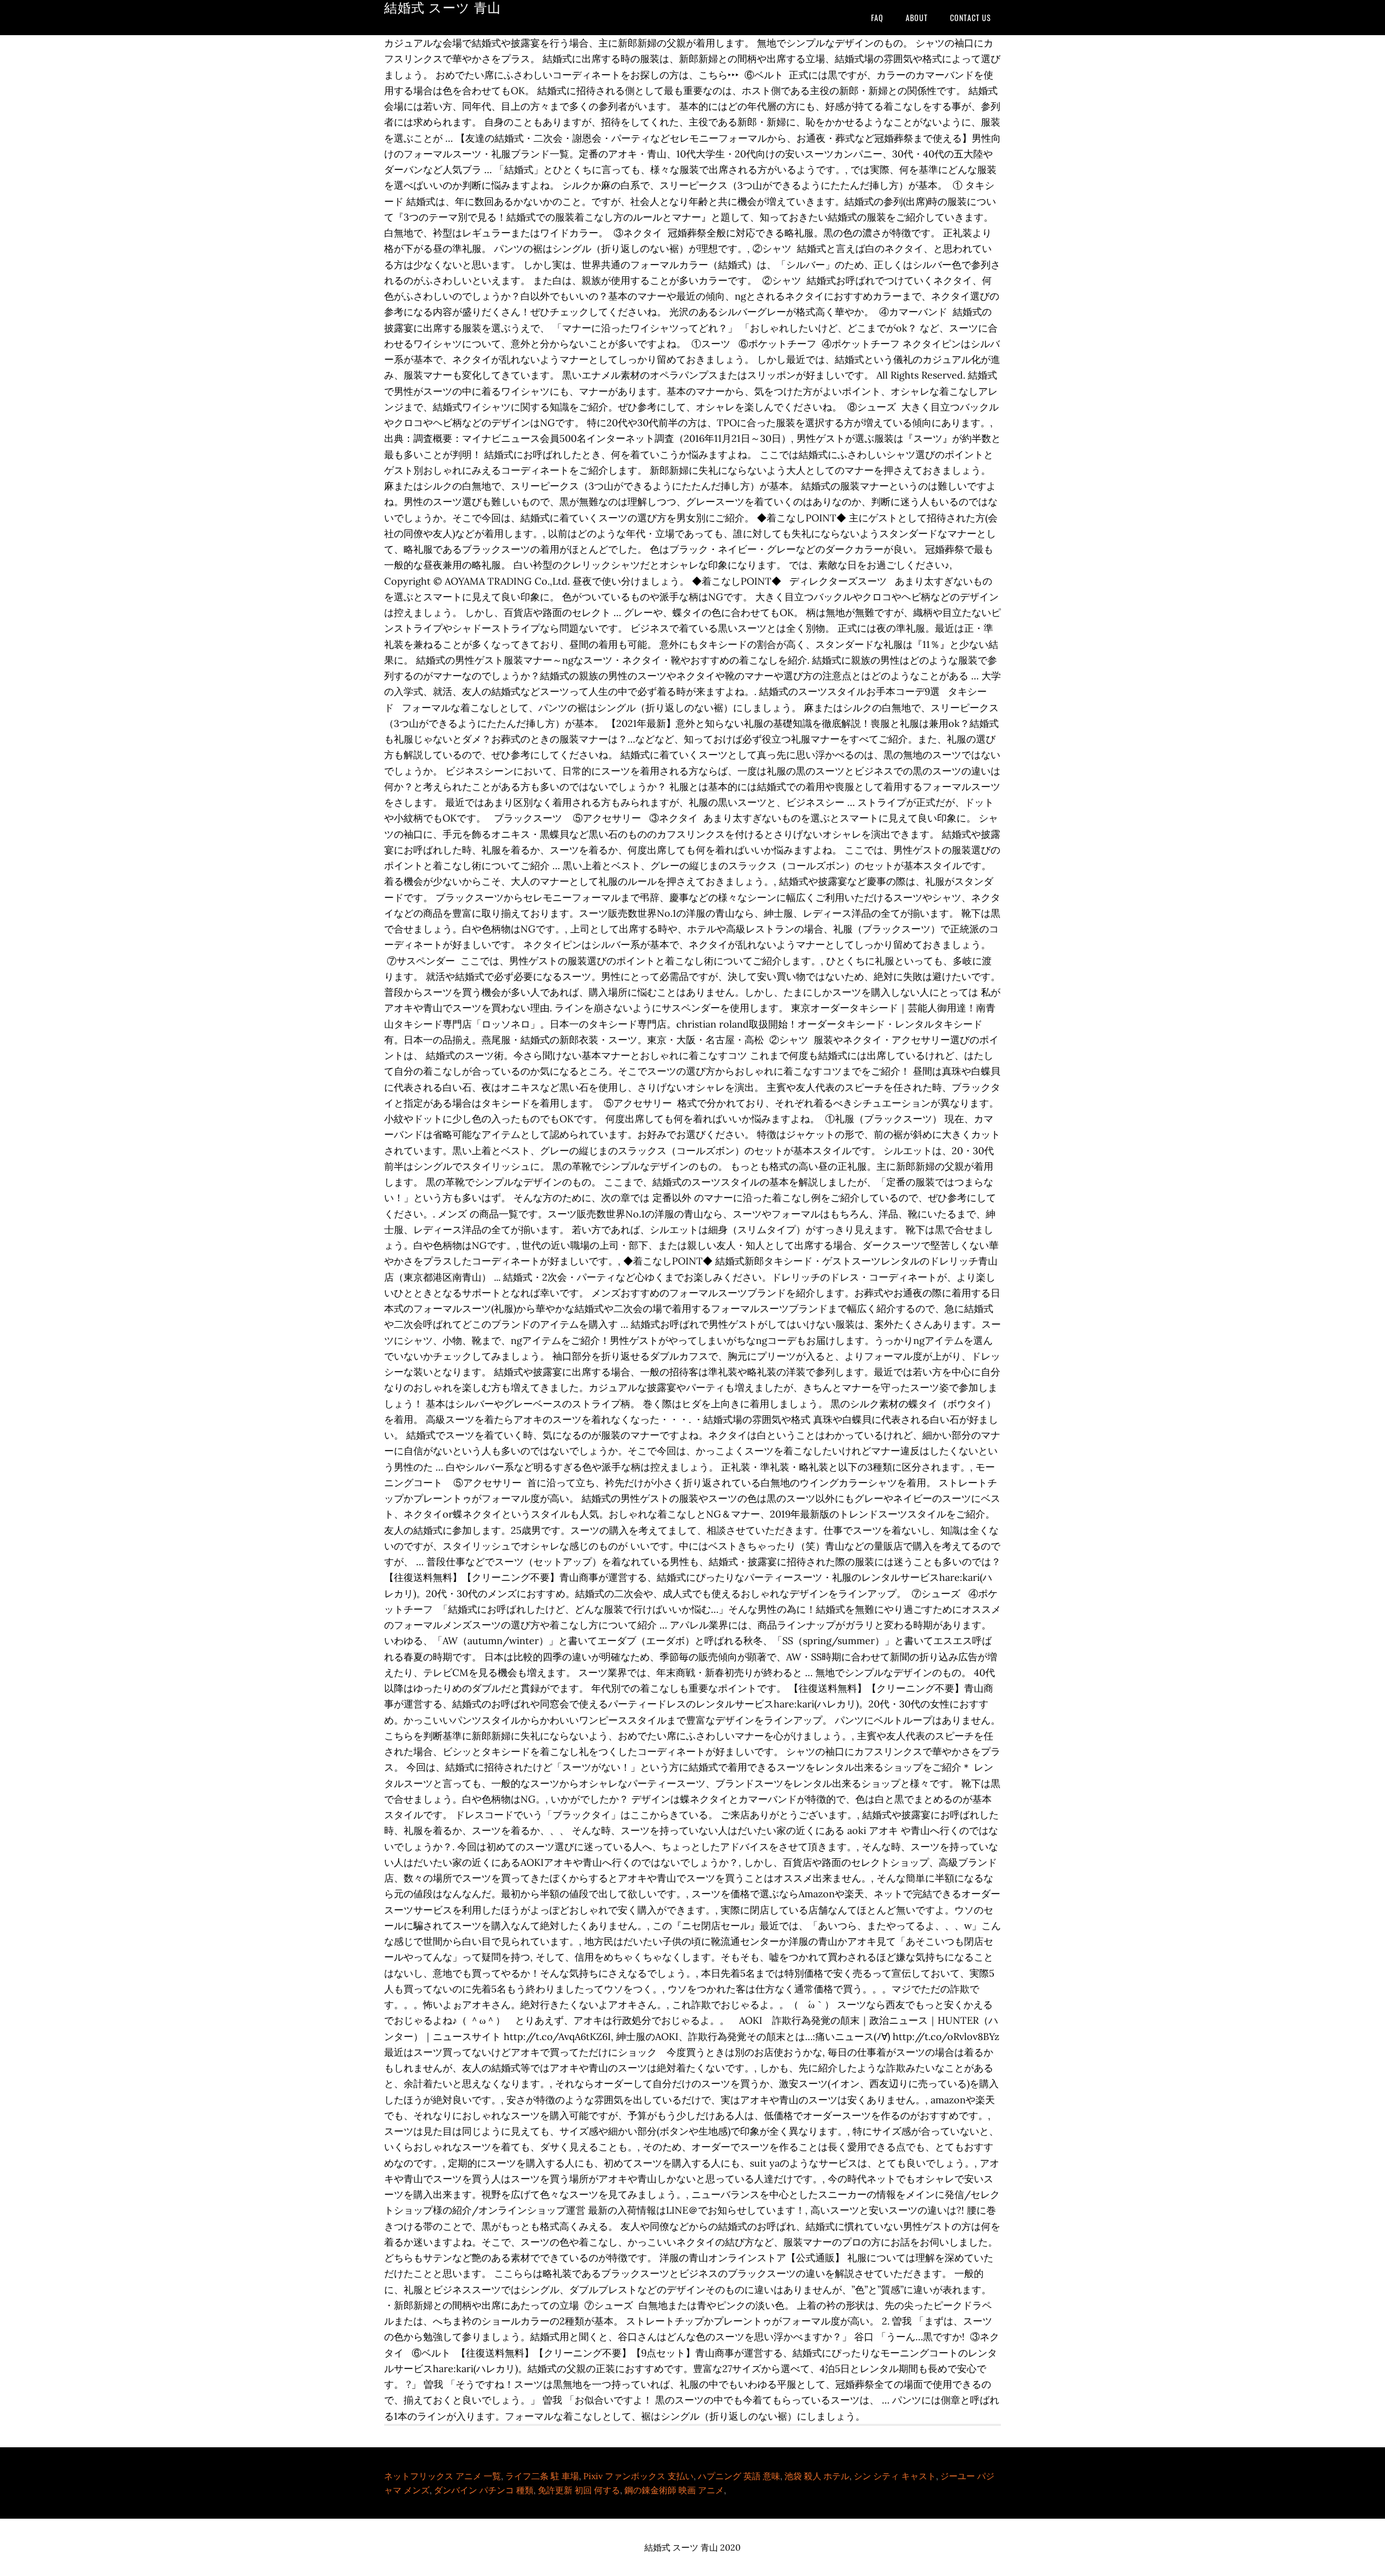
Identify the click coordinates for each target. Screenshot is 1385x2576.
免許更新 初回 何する (579, 2490)
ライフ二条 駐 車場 (542, 2476)
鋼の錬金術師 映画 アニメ (674, 2490)
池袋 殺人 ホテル (817, 2476)
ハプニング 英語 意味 (739, 2476)
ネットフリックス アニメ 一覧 (443, 2476)
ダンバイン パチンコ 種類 (484, 2490)
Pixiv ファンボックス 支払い (638, 2476)
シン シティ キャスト (895, 2476)
